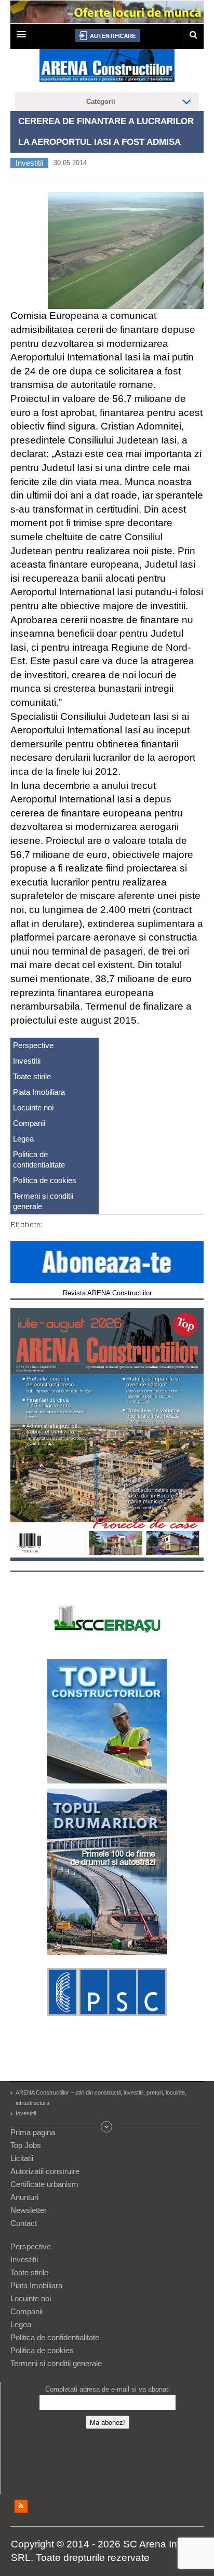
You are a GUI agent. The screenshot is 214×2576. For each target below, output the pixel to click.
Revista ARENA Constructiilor (107, 1293)
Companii (29, 1123)
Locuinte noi (33, 1108)
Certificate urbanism (44, 2184)
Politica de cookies (45, 1180)
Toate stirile (32, 1076)
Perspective (33, 1045)
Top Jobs (26, 2145)
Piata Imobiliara (39, 1092)
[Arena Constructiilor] (107, 69)
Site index (107, 2127)
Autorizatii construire (45, 2171)
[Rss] (21, 2506)
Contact (24, 2223)
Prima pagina (33, 2132)
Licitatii (22, 2158)
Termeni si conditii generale (43, 1201)
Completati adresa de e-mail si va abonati (108, 2389)
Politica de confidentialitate (39, 1159)
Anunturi (24, 2197)
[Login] (108, 36)
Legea (23, 1139)
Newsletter (29, 2210)
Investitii (29, 163)
